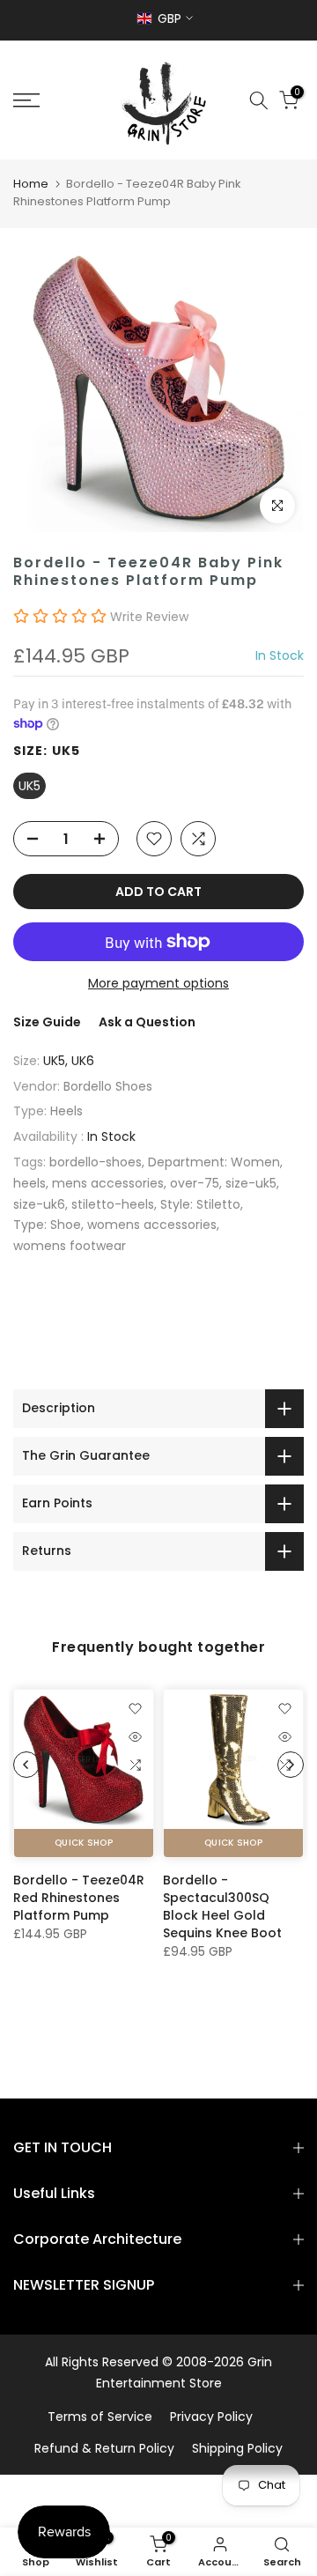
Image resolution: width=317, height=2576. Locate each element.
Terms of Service (100, 2417)
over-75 (195, 1183)
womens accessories (152, 1225)
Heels (66, 1111)
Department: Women (214, 1162)
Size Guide (47, 1022)
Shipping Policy (237, 2448)
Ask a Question (147, 1022)
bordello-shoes (96, 1162)
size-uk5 (251, 1183)
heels (29, 1183)
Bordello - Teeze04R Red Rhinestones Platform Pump (79, 1898)
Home (31, 184)
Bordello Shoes (108, 1086)
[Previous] (26, 1765)
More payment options (158, 983)
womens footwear (70, 1246)
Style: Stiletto (200, 1204)
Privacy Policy (211, 2417)
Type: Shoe (47, 1225)
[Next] (291, 1765)
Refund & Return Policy (104, 2448)
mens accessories (108, 1183)
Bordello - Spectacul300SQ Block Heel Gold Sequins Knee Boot (222, 1906)
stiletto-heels (113, 1204)
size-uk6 (39, 1204)
